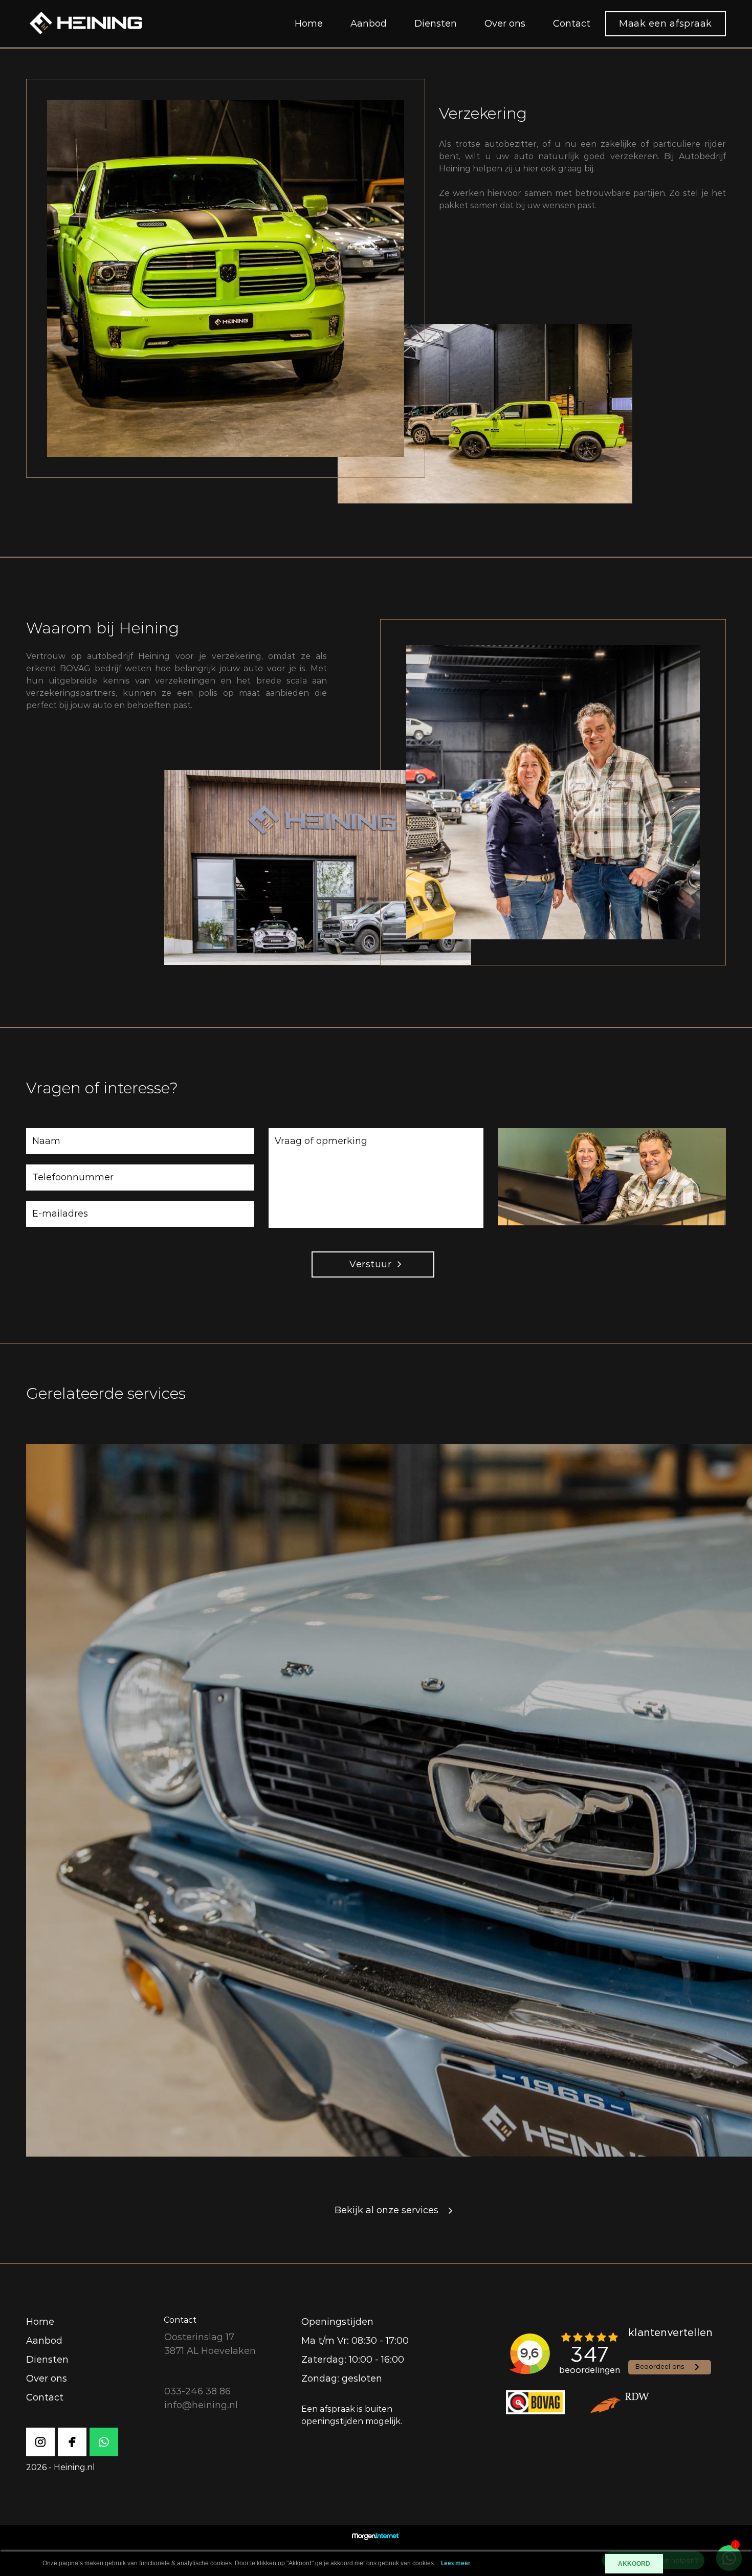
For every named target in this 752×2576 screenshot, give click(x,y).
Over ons (505, 24)
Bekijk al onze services (386, 2210)
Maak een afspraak (666, 24)
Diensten (436, 24)
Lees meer (456, 2563)
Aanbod (369, 24)
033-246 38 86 (197, 2391)
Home (309, 24)
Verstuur (370, 1264)
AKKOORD (634, 2564)
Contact (572, 24)
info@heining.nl (201, 2405)
